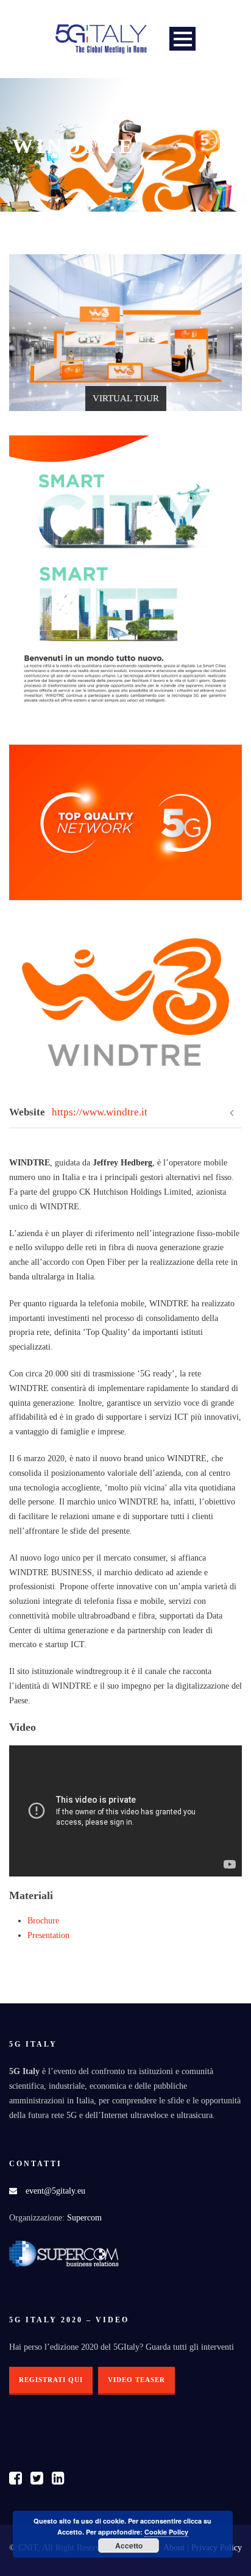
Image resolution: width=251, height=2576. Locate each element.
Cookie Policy (166, 2532)
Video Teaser (136, 2380)
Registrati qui (51, 2380)
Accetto (129, 2546)
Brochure (43, 1921)
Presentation (48, 1935)
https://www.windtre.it (100, 1112)
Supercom (84, 2218)
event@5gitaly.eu (55, 2191)
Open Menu (182, 39)
